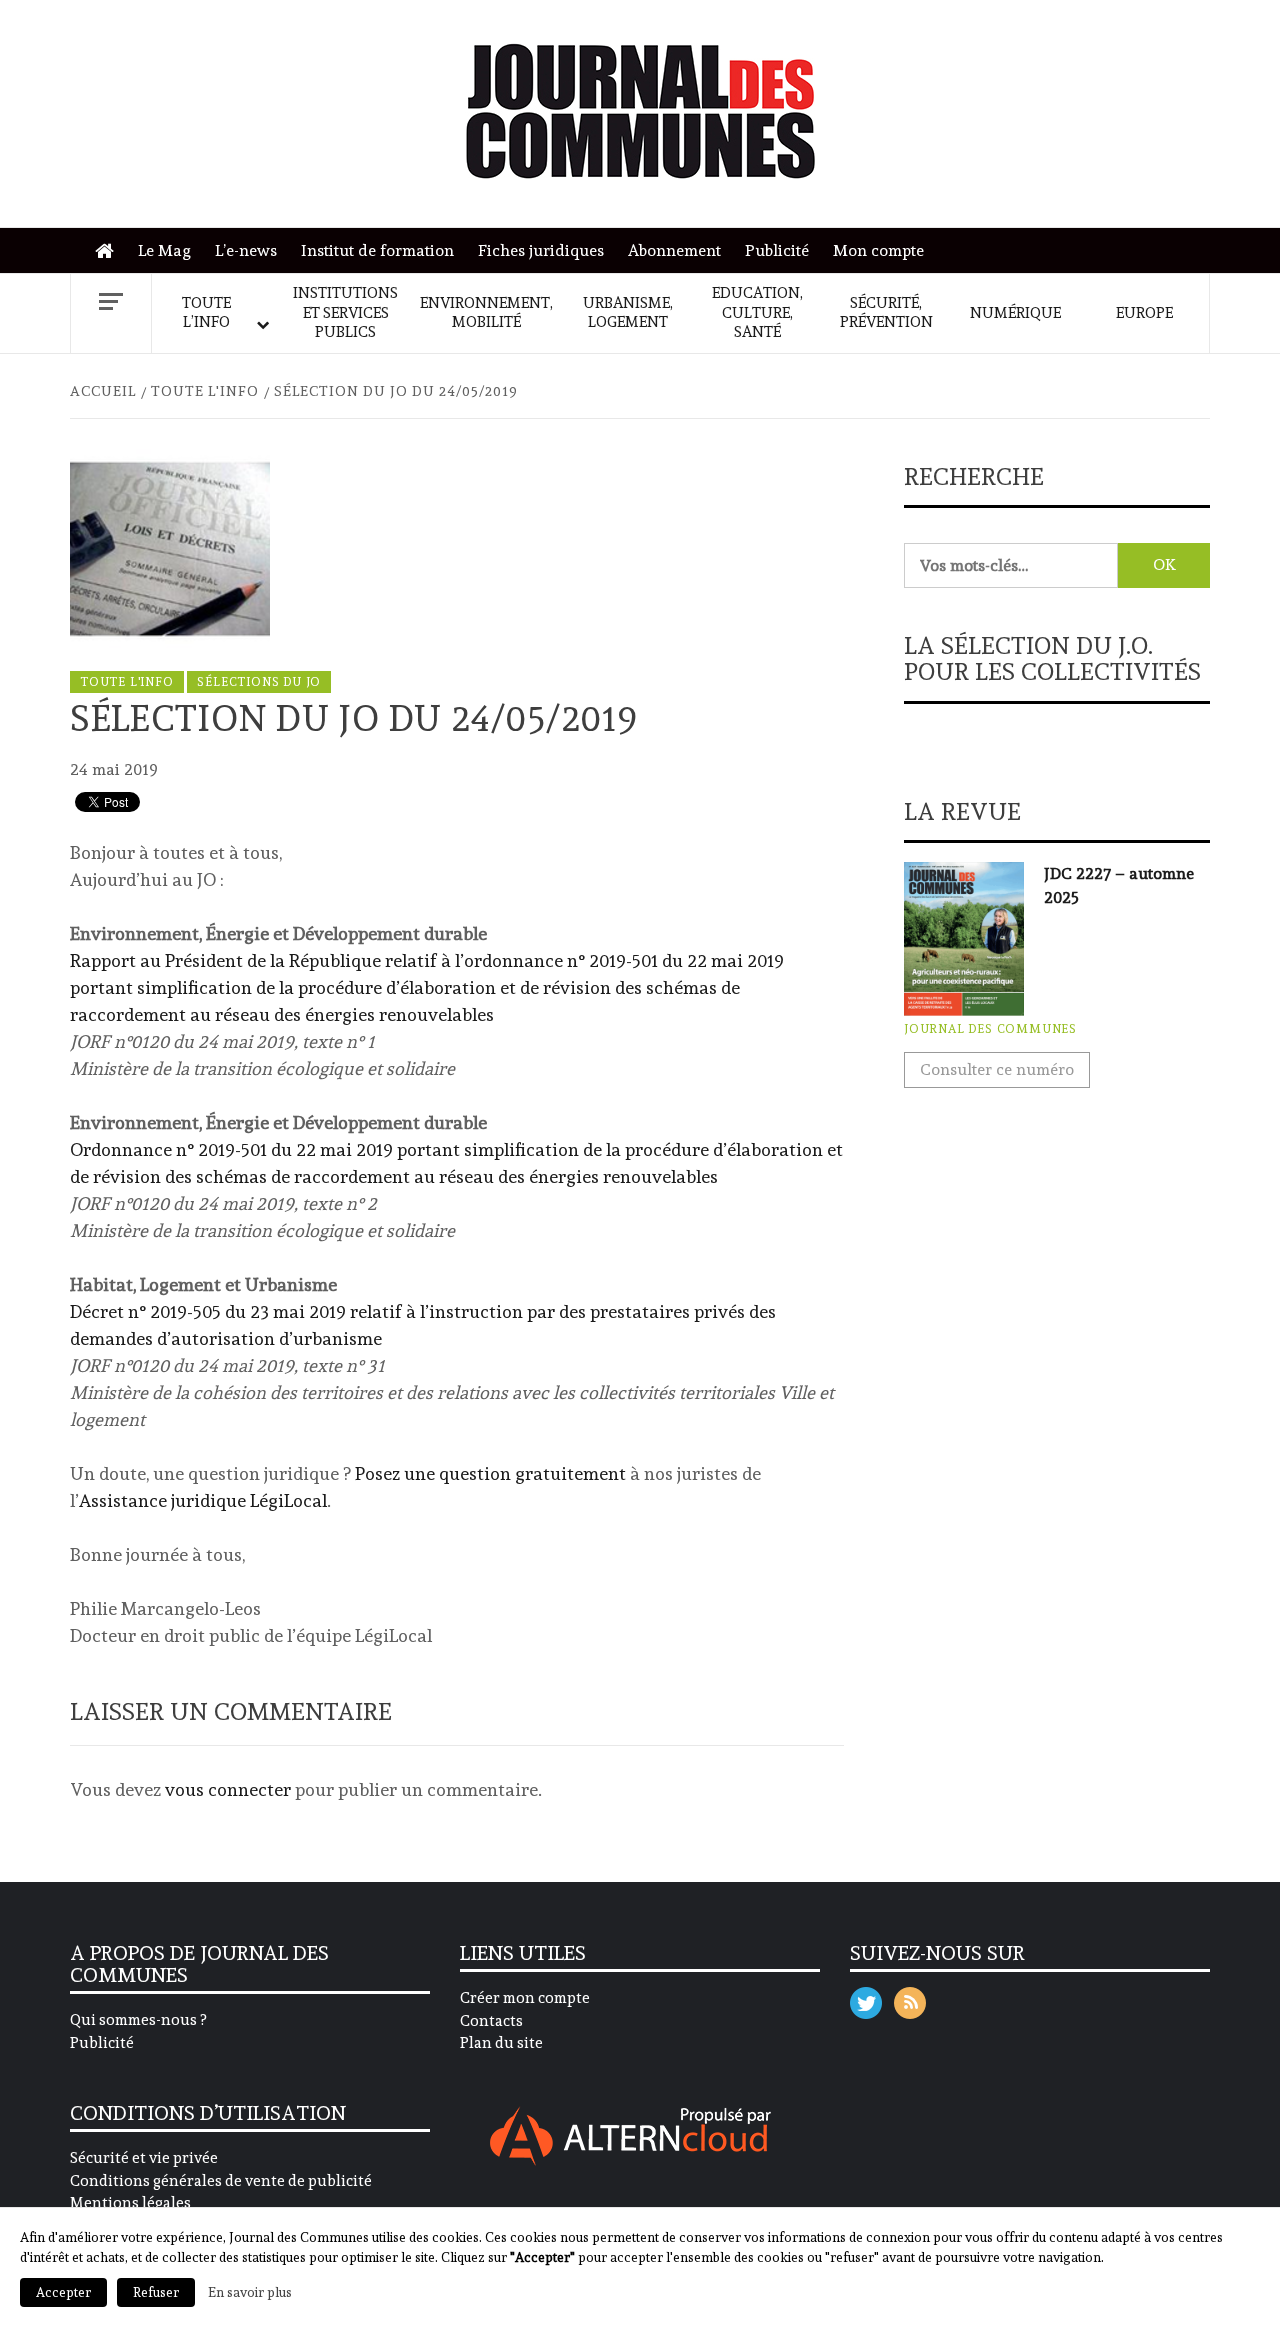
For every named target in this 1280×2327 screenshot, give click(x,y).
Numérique (1015, 313)
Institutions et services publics (345, 312)
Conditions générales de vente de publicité (221, 2181)
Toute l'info (127, 682)
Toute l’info (206, 313)
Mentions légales (130, 2203)
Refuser (156, 2292)
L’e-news (246, 250)
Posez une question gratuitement (490, 1473)
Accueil (109, 251)
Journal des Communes (990, 1029)
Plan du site (501, 2043)
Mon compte (878, 250)
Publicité (777, 250)
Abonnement (674, 250)
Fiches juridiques (541, 250)
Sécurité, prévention (886, 313)
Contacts (491, 2021)
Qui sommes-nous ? (138, 2020)
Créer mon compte (525, 1998)
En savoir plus (250, 2292)
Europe (1144, 313)
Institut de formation (377, 250)
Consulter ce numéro (997, 1069)
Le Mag (164, 250)
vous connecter (228, 1789)
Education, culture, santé (757, 312)
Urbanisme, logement (628, 313)
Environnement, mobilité (486, 313)
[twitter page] (866, 1998)
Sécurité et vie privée (144, 2158)
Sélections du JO (259, 682)
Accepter (63, 2292)
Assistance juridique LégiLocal (203, 1500)
